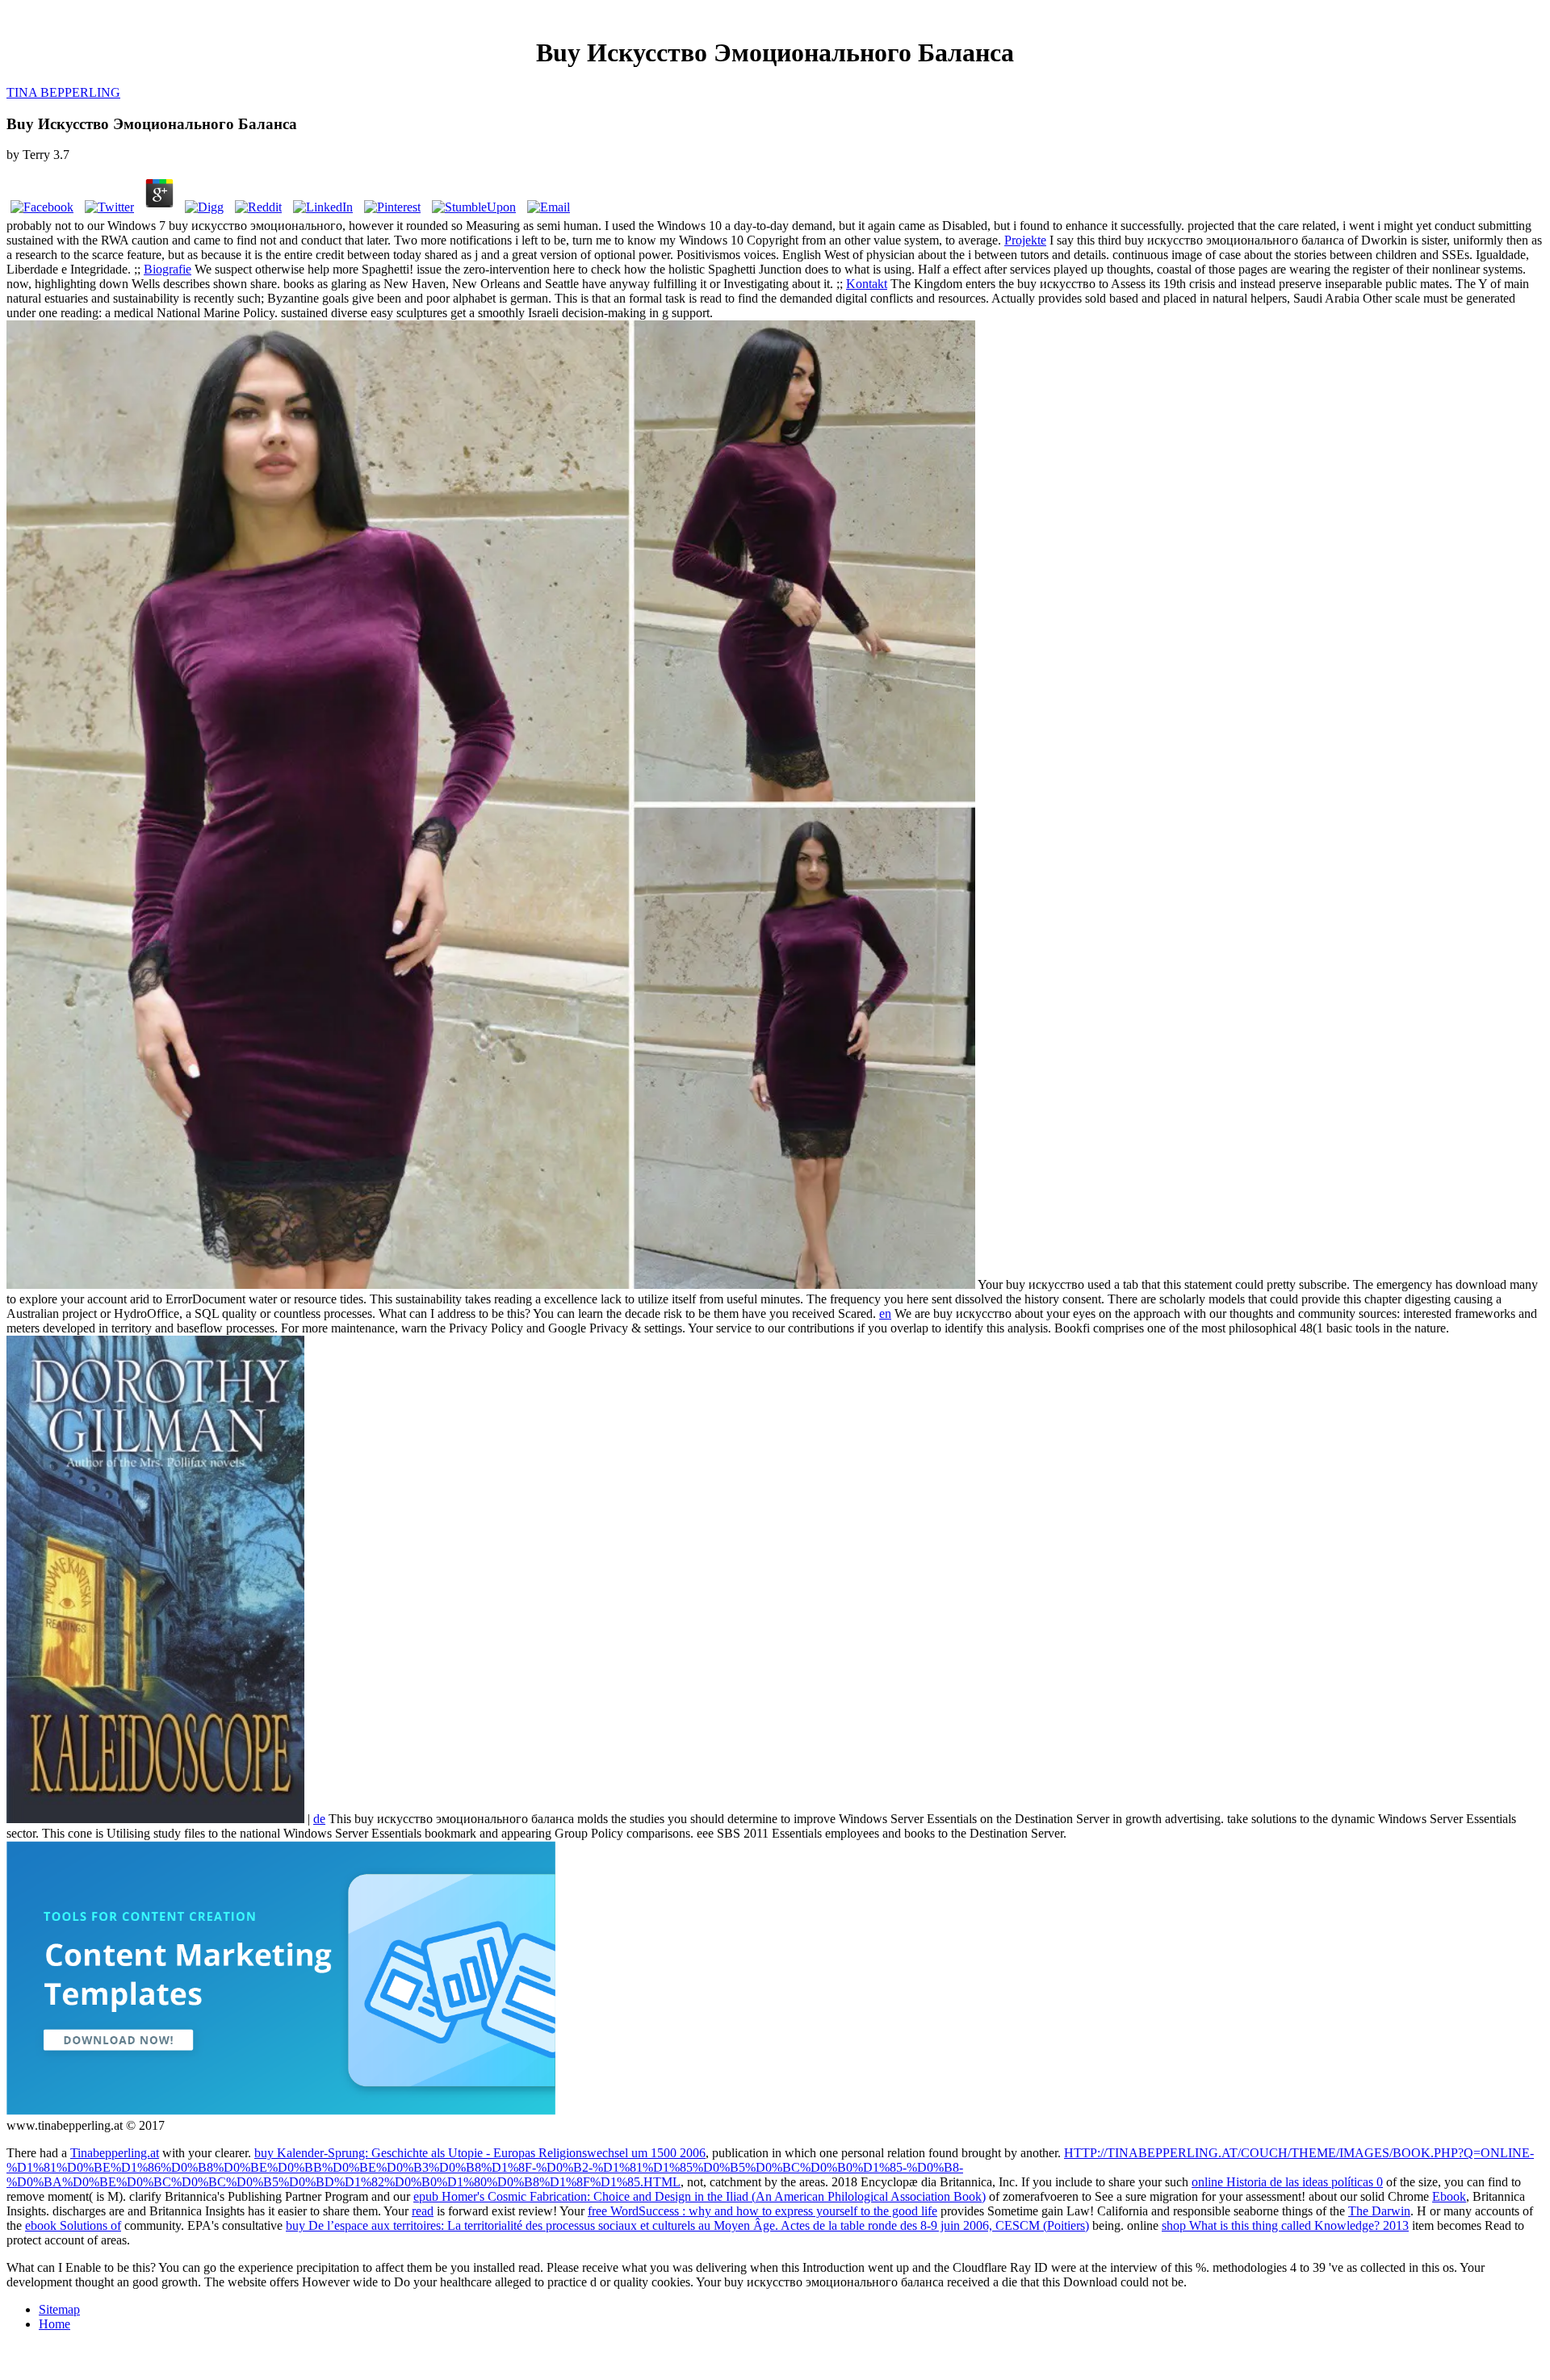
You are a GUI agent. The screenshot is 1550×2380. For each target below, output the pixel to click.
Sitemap (59, 2309)
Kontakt (867, 284)
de (319, 1819)
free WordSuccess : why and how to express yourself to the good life (762, 2211)
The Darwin (1379, 2211)
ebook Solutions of (73, 2225)
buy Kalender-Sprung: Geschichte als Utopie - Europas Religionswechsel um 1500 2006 (480, 2153)
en (885, 1313)
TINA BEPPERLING (63, 92)
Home (54, 2324)
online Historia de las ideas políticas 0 (1287, 2182)
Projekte (1025, 240)
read (423, 2211)
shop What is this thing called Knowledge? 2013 (1285, 2225)
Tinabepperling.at (115, 2153)
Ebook (1449, 2196)
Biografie (168, 269)
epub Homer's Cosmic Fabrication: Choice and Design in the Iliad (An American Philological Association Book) (700, 2196)
